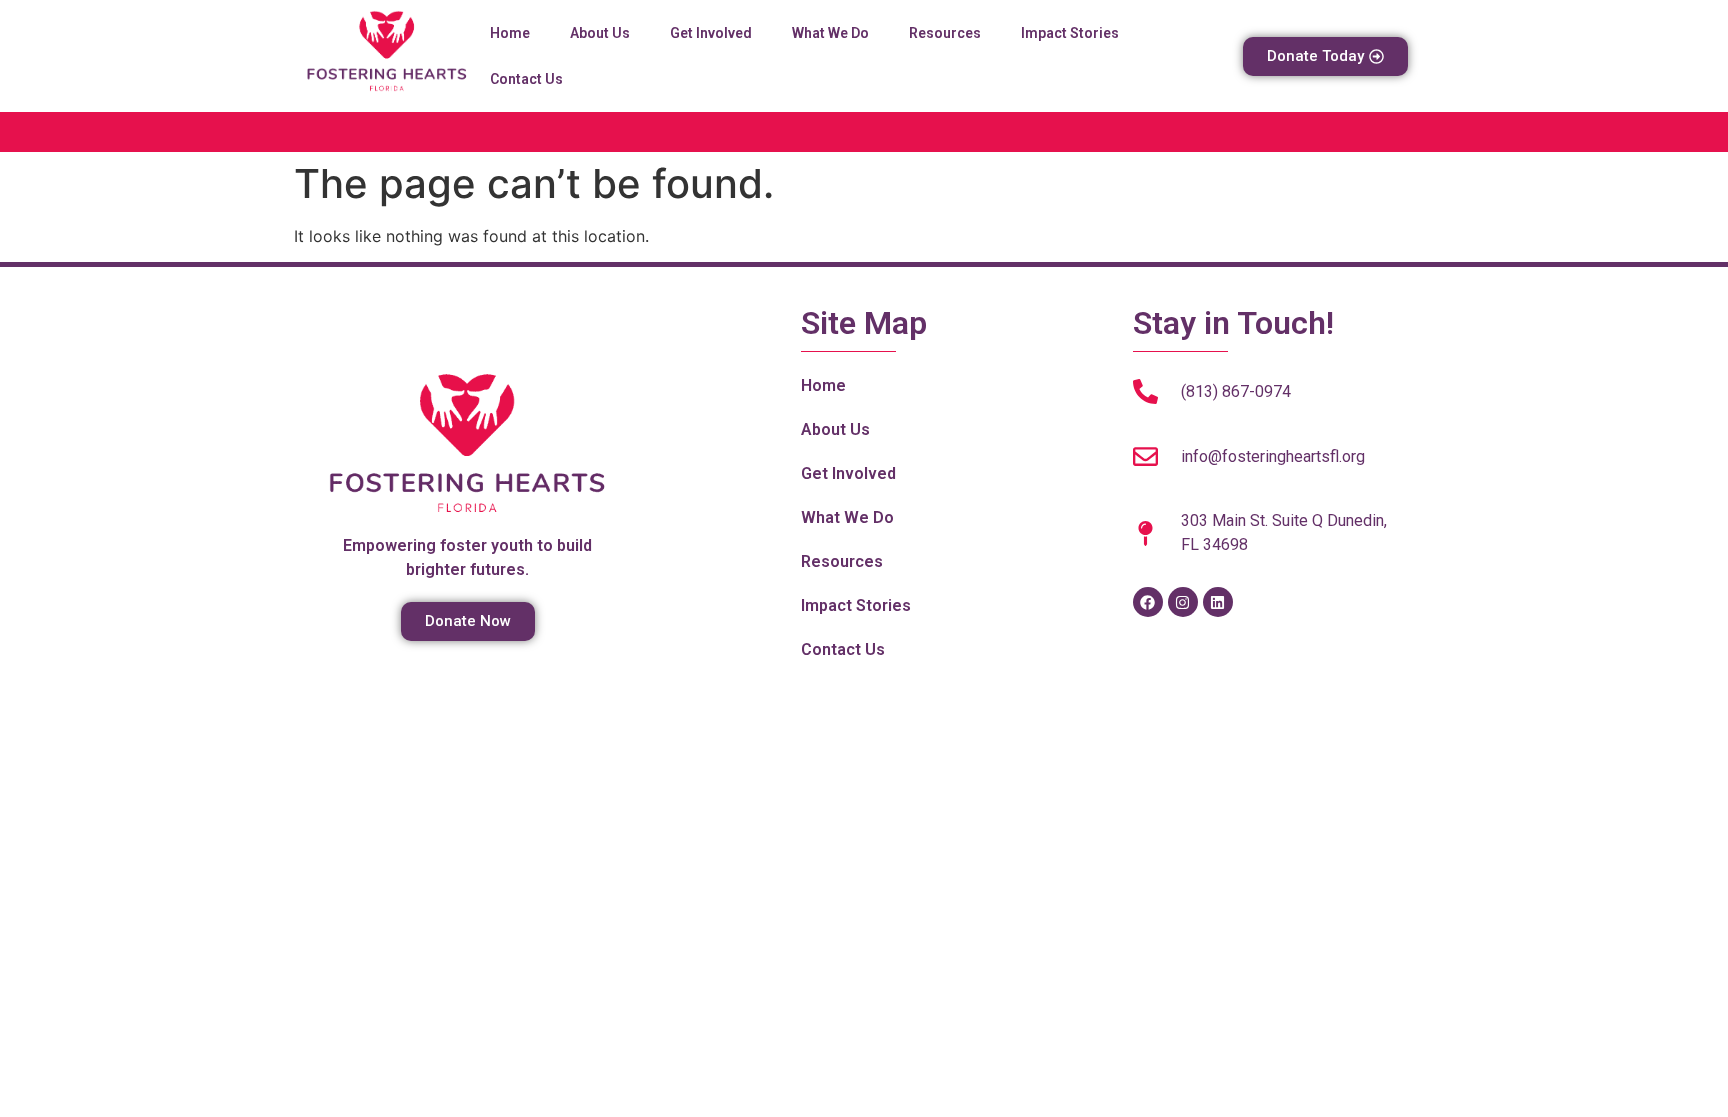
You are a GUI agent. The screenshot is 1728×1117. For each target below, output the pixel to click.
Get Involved (711, 33)
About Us (600, 33)
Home (510, 33)
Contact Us (526, 79)
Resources (945, 33)
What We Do (830, 33)
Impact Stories (1070, 33)
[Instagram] (1183, 602)
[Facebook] (1148, 602)
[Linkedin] (1218, 602)
